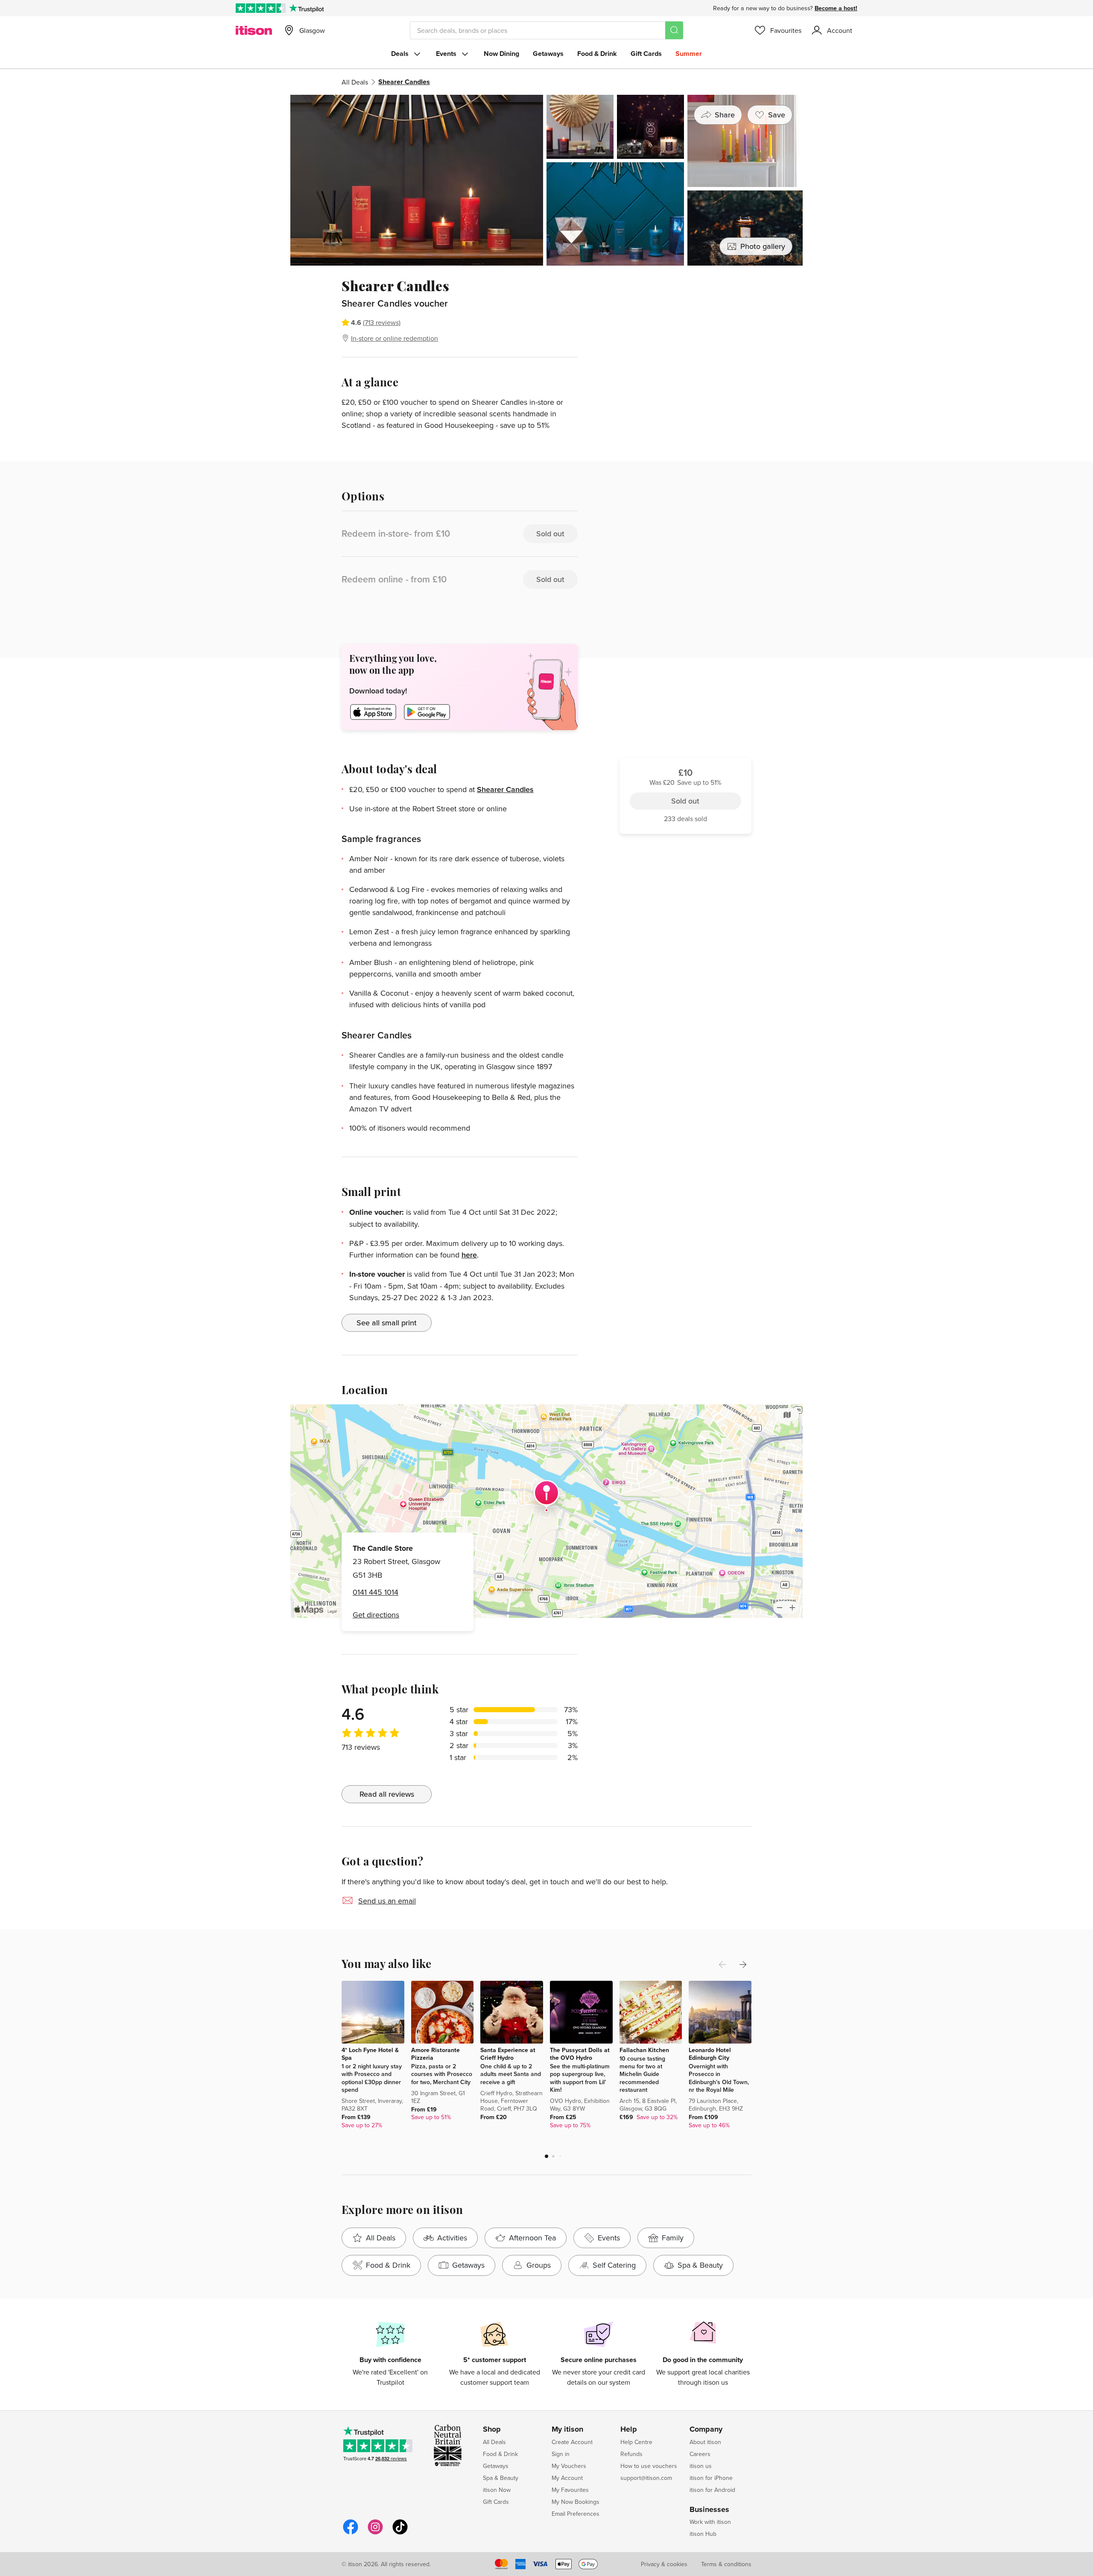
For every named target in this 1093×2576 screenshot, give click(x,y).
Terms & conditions (726, 2564)
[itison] (254, 30)
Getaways (548, 54)
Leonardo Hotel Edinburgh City (710, 2054)
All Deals (355, 82)
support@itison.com (646, 2478)
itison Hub (703, 2534)
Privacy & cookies (664, 2564)
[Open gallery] (546, 180)
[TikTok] (400, 2533)
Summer (689, 54)
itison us (701, 2466)
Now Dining (501, 54)
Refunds (631, 2454)
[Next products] (743, 1965)
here (469, 1255)
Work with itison (710, 2522)
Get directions (376, 1615)
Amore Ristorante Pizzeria (435, 2054)
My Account (567, 2478)
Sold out (685, 325)
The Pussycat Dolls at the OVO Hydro (580, 2054)
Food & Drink (597, 54)
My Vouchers (569, 2466)
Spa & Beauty (501, 2478)
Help (629, 2430)
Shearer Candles (505, 789)
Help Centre (636, 2442)
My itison (567, 2430)
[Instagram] (375, 2533)
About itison (705, 2442)
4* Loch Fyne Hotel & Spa (370, 2054)
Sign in (561, 2454)
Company (706, 2430)
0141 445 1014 (376, 1592)
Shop (492, 2430)
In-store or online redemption (395, 338)
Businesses (709, 2510)
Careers (700, 2454)
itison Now (497, 2490)
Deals (400, 54)
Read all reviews (387, 1794)
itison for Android (712, 2490)
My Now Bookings (576, 2502)
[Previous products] (722, 1965)
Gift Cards (646, 54)
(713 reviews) (382, 322)
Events (446, 54)
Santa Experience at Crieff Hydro (508, 2054)
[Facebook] (351, 2533)
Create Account (572, 2442)
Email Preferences (576, 2514)
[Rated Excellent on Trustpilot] (261, 8)
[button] (546, 2156)
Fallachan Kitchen (644, 2050)
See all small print (387, 1323)
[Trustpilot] (306, 8)
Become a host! (836, 8)
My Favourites (570, 2490)
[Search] (674, 30)
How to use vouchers (649, 2466)
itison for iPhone (711, 2478)
